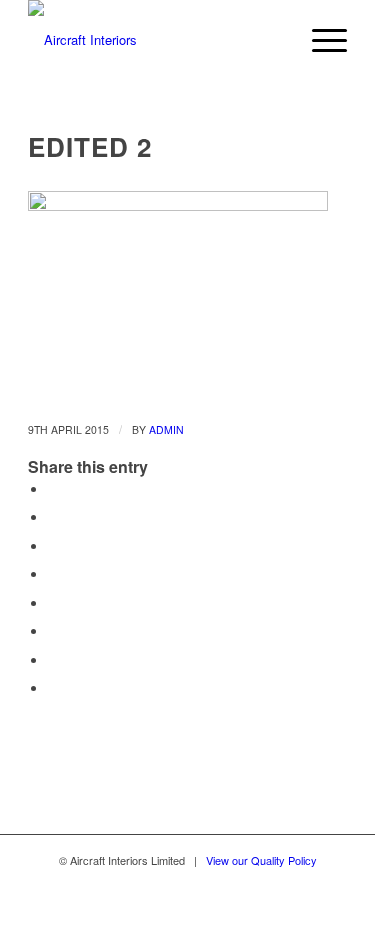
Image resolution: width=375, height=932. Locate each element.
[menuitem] (319, 40)
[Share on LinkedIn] (53, 574)
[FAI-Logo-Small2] (155, 40)
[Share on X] (53, 517)
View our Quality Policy (261, 860)
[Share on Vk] (53, 631)
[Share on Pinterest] (53, 546)
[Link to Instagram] (153, 907)
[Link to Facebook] (188, 907)
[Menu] (319, 40)
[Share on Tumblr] (53, 603)
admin (166, 429)
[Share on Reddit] (53, 660)
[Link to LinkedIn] (223, 907)
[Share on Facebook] (53, 489)
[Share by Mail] (53, 688)
